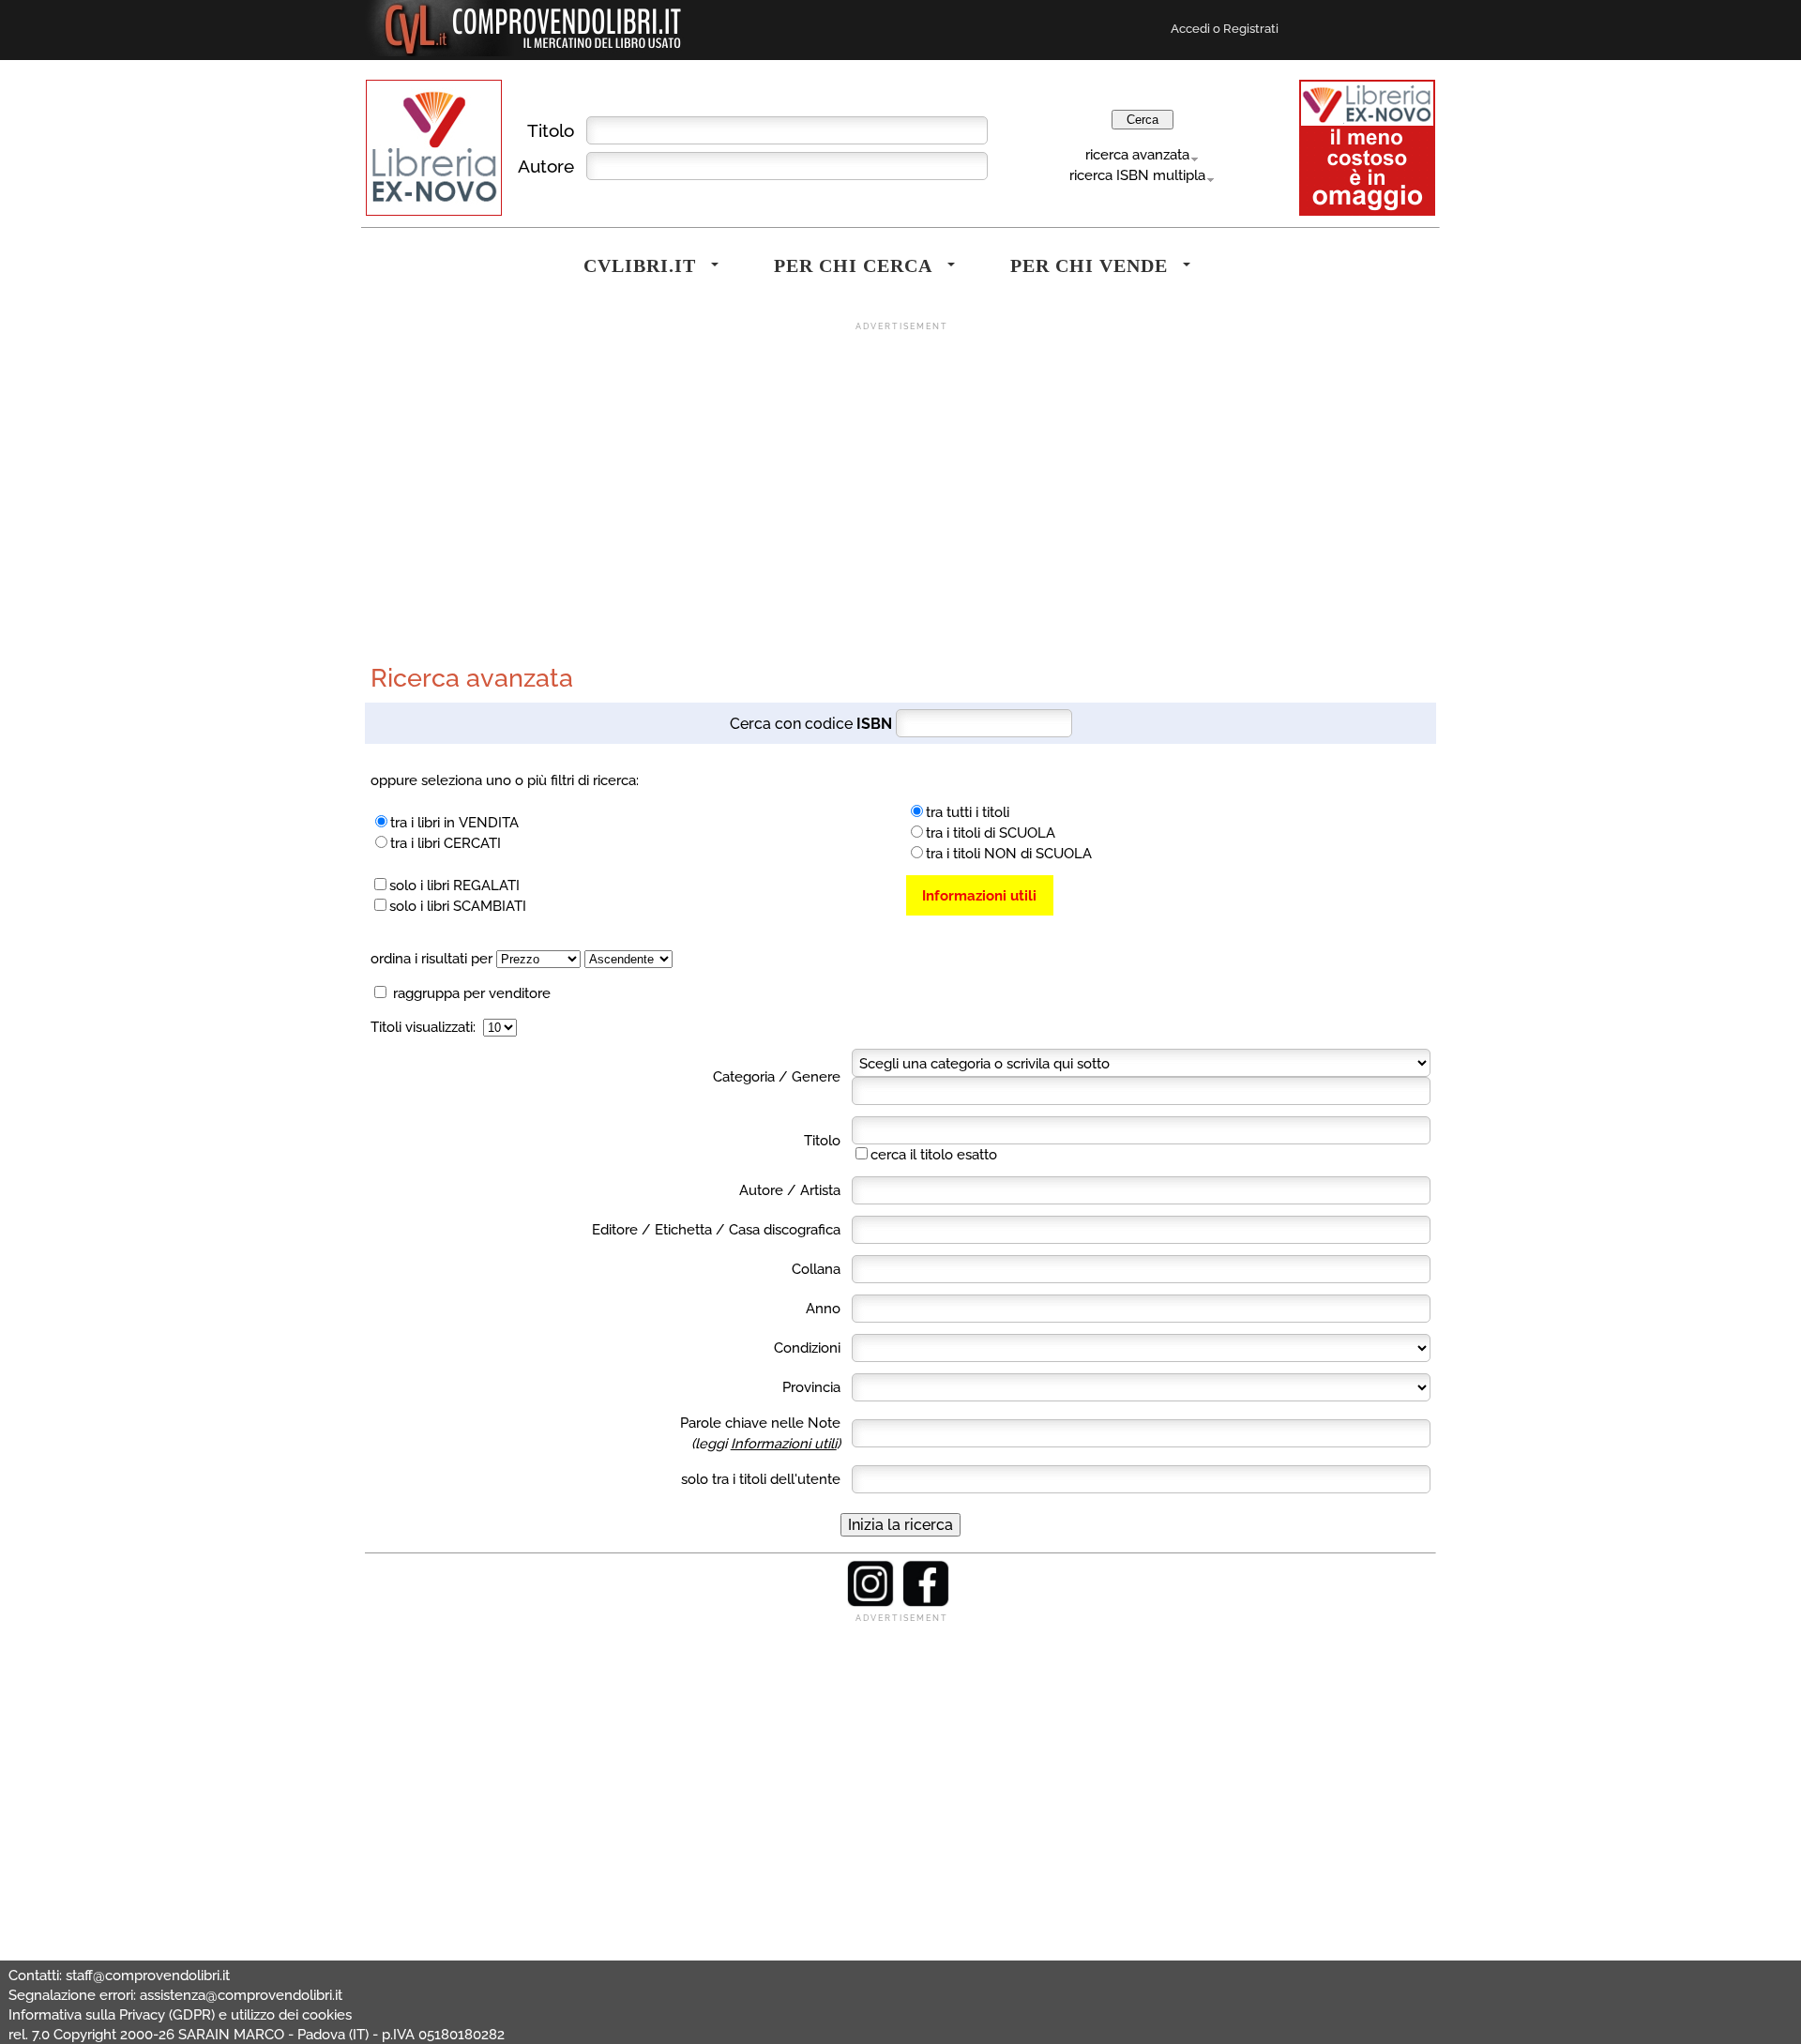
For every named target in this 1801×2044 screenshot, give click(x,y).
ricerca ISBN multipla (1137, 175)
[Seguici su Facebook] (926, 1602)
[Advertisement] (900, 464)
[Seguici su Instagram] (870, 1602)
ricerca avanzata (1137, 154)
